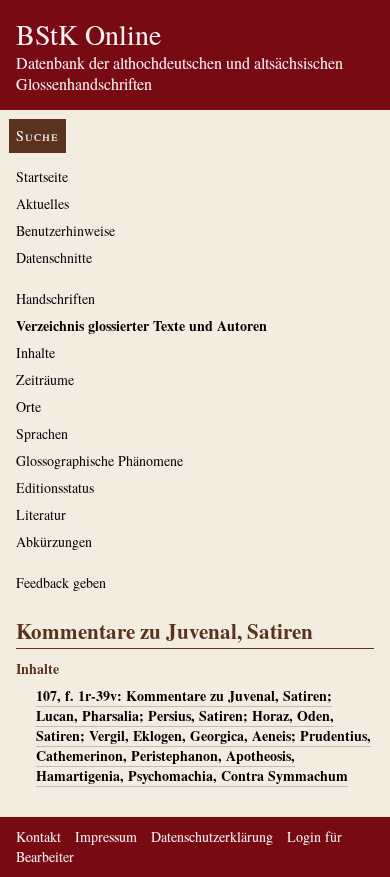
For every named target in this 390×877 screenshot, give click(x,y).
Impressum (106, 836)
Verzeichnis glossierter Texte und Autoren (141, 325)
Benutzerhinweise (65, 230)
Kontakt (38, 836)
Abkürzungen (54, 541)
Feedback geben (61, 582)
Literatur (41, 514)
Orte (28, 406)
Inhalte (35, 352)
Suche (37, 135)
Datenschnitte (54, 257)
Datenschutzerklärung (212, 836)
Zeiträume (45, 379)
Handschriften (55, 298)
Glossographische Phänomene (99, 460)
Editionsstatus (55, 487)
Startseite (42, 176)
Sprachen (42, 433)
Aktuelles (42, 203)
